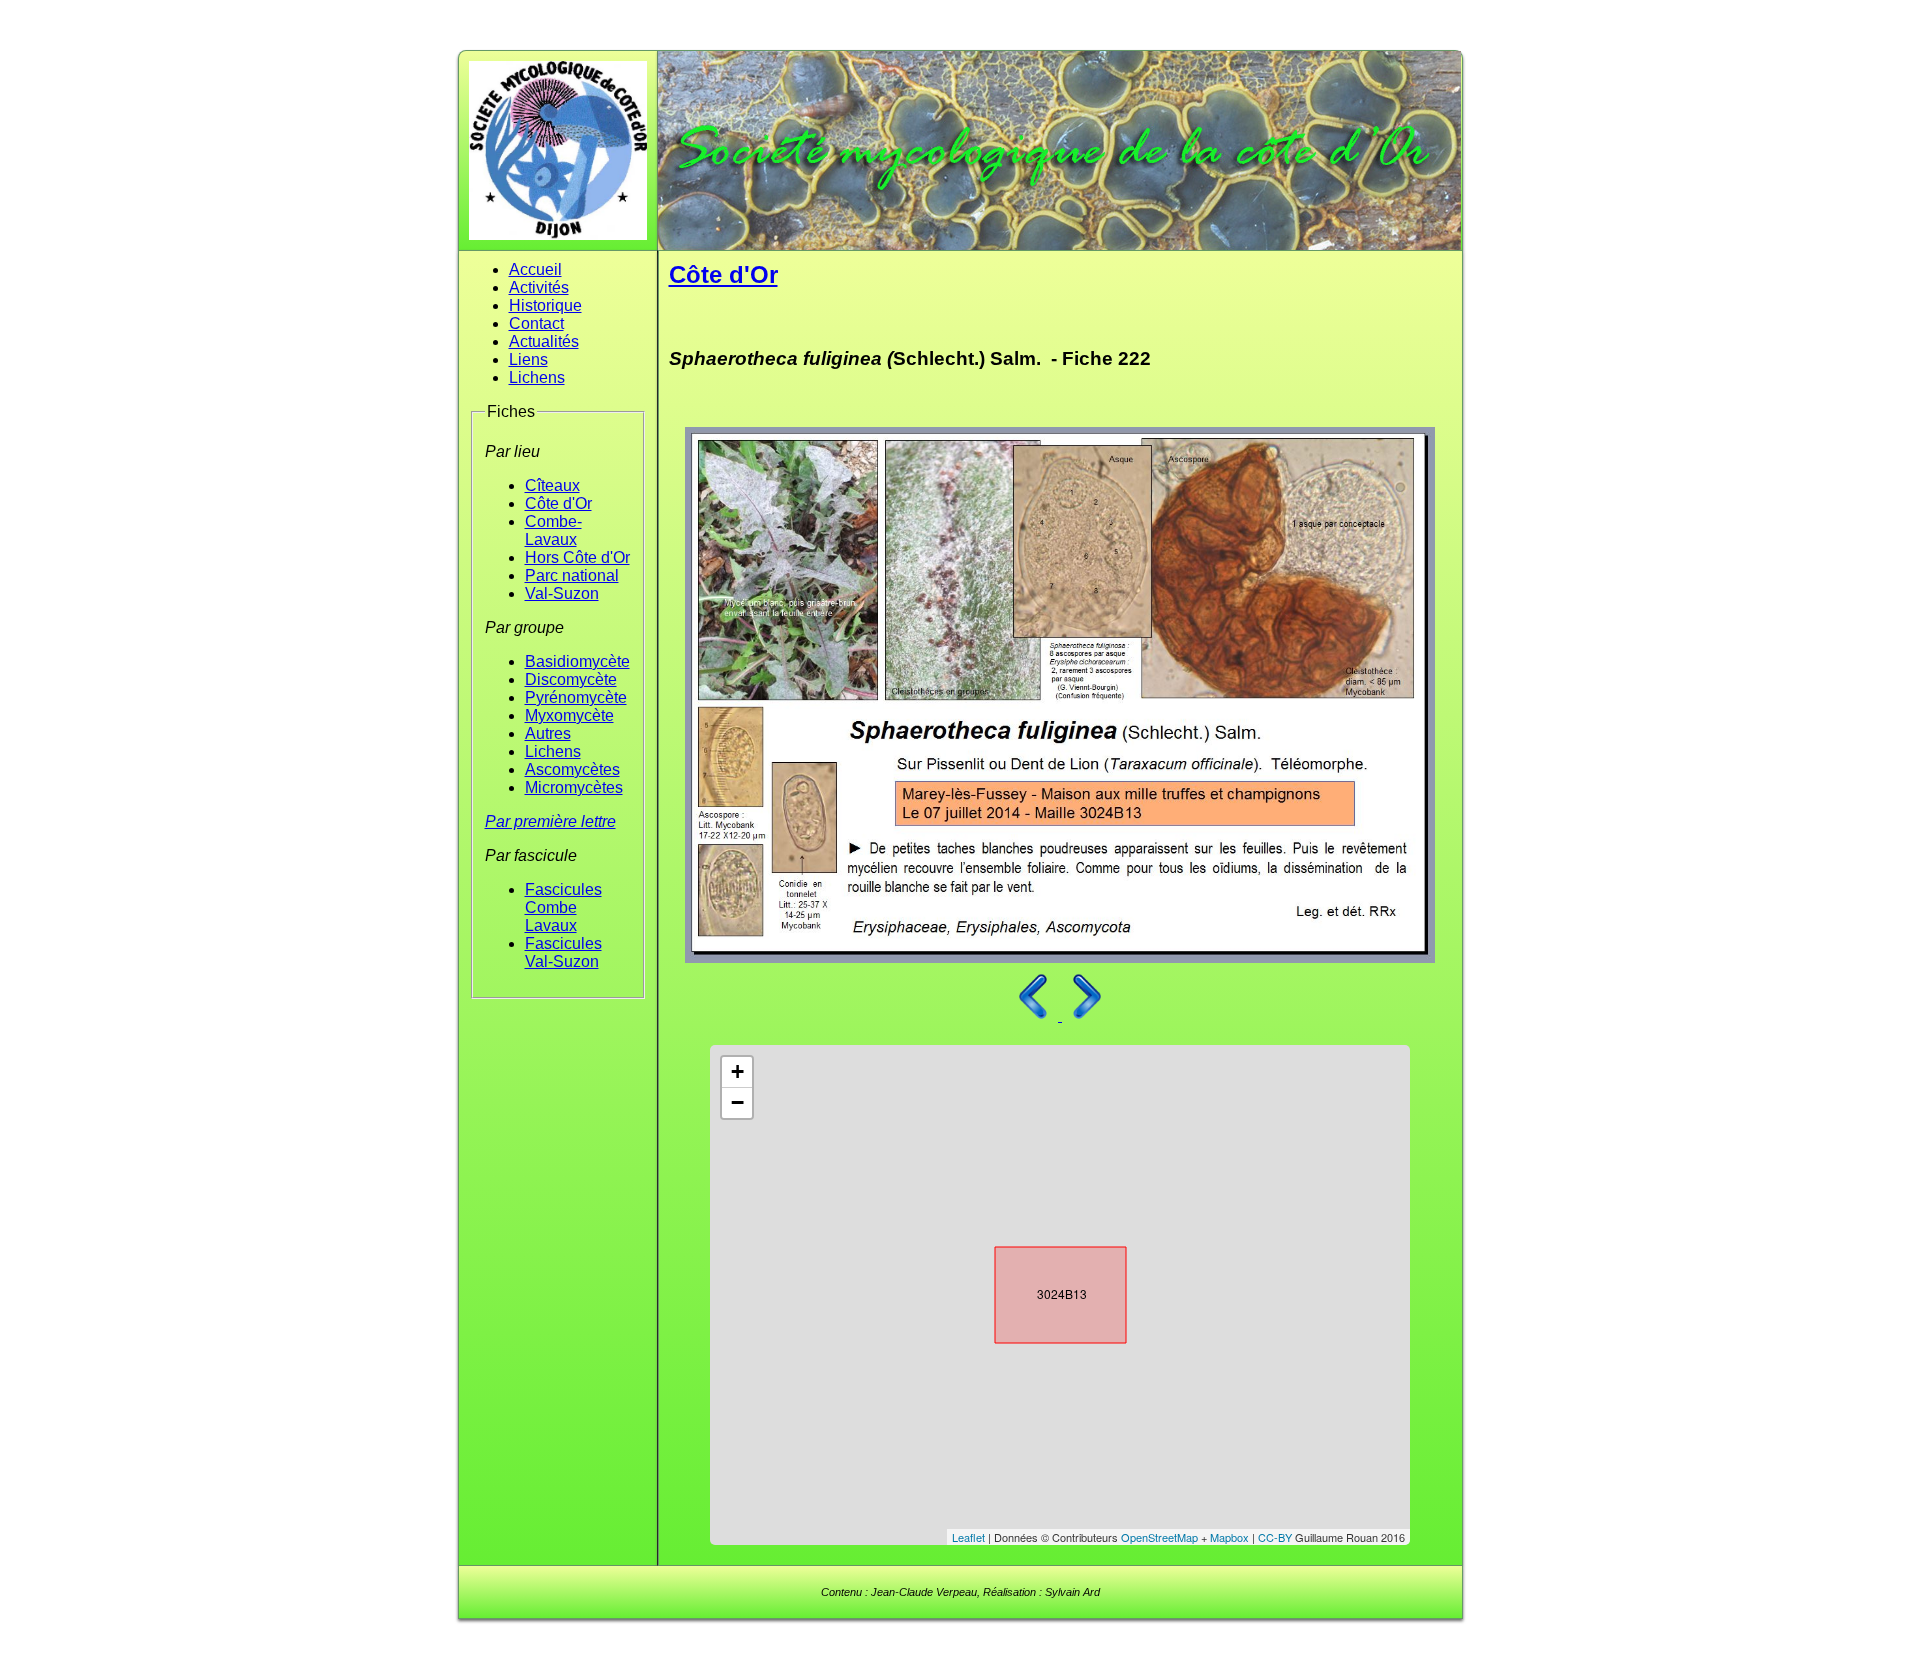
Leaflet (968, 1537)
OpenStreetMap (1159, 1537)
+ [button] (737, 1071)
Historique (545, 305)
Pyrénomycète (576, 697)
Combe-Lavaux (553, 530)
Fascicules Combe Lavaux (563, 907)
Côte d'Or (558, 503)
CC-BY (1275, 1537)
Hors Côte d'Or (577, 557)
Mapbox (1229, 1537)
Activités (539, 287)
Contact (536, 323)
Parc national (572, 575)
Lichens (537, 377)
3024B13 (1043, 1291)
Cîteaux (552, 485)
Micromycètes (574, 787)
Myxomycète (569, 715)
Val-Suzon (562, 593)
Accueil (535, 269)
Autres (548, 733)
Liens (528, 359)
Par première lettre (550, 821)
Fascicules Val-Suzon (563, 952)
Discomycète (571, 679)
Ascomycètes (572, 769)
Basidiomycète (577, 661)
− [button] (737, 1102)
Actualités (544, 341)
